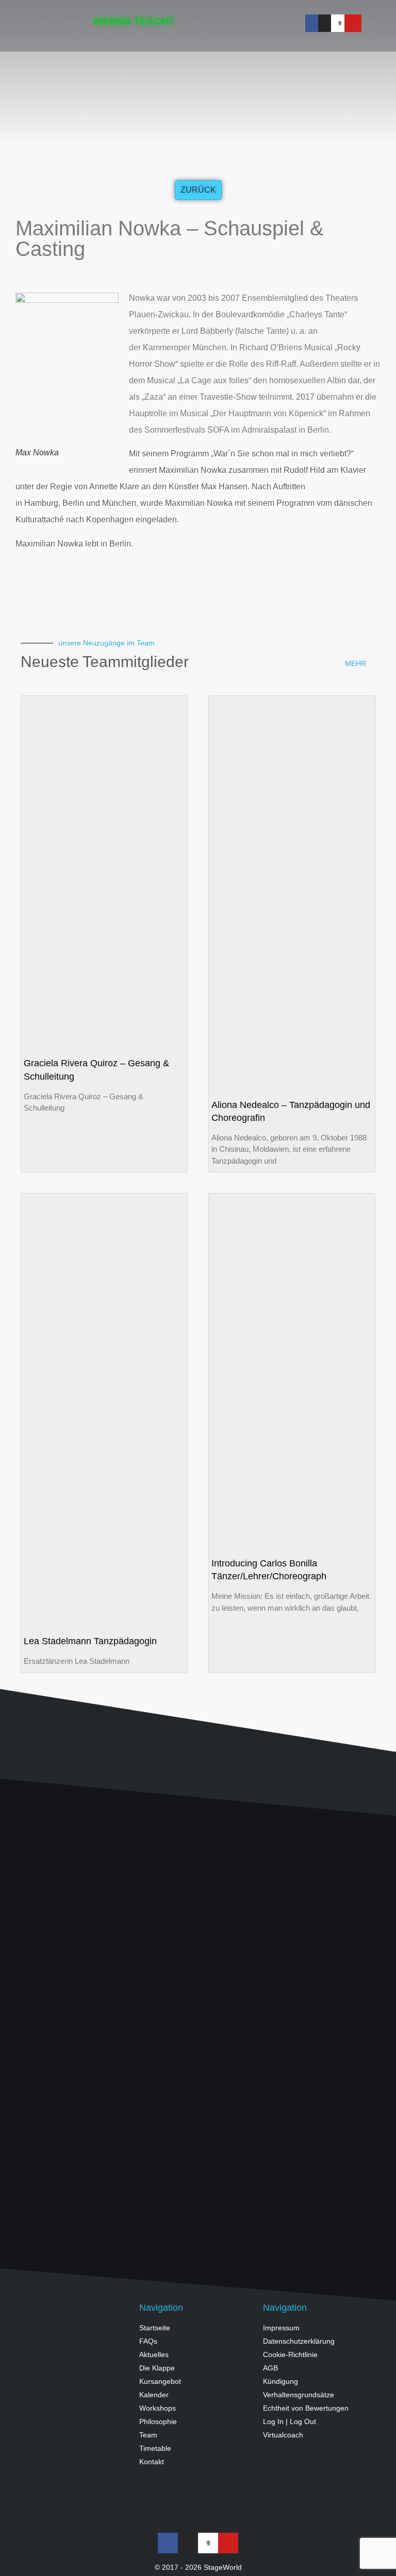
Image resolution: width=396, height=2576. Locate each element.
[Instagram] (327, 23)
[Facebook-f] (314, 23)
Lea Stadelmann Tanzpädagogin (90, 1641)
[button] (274, 23)
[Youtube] (353, 23)
